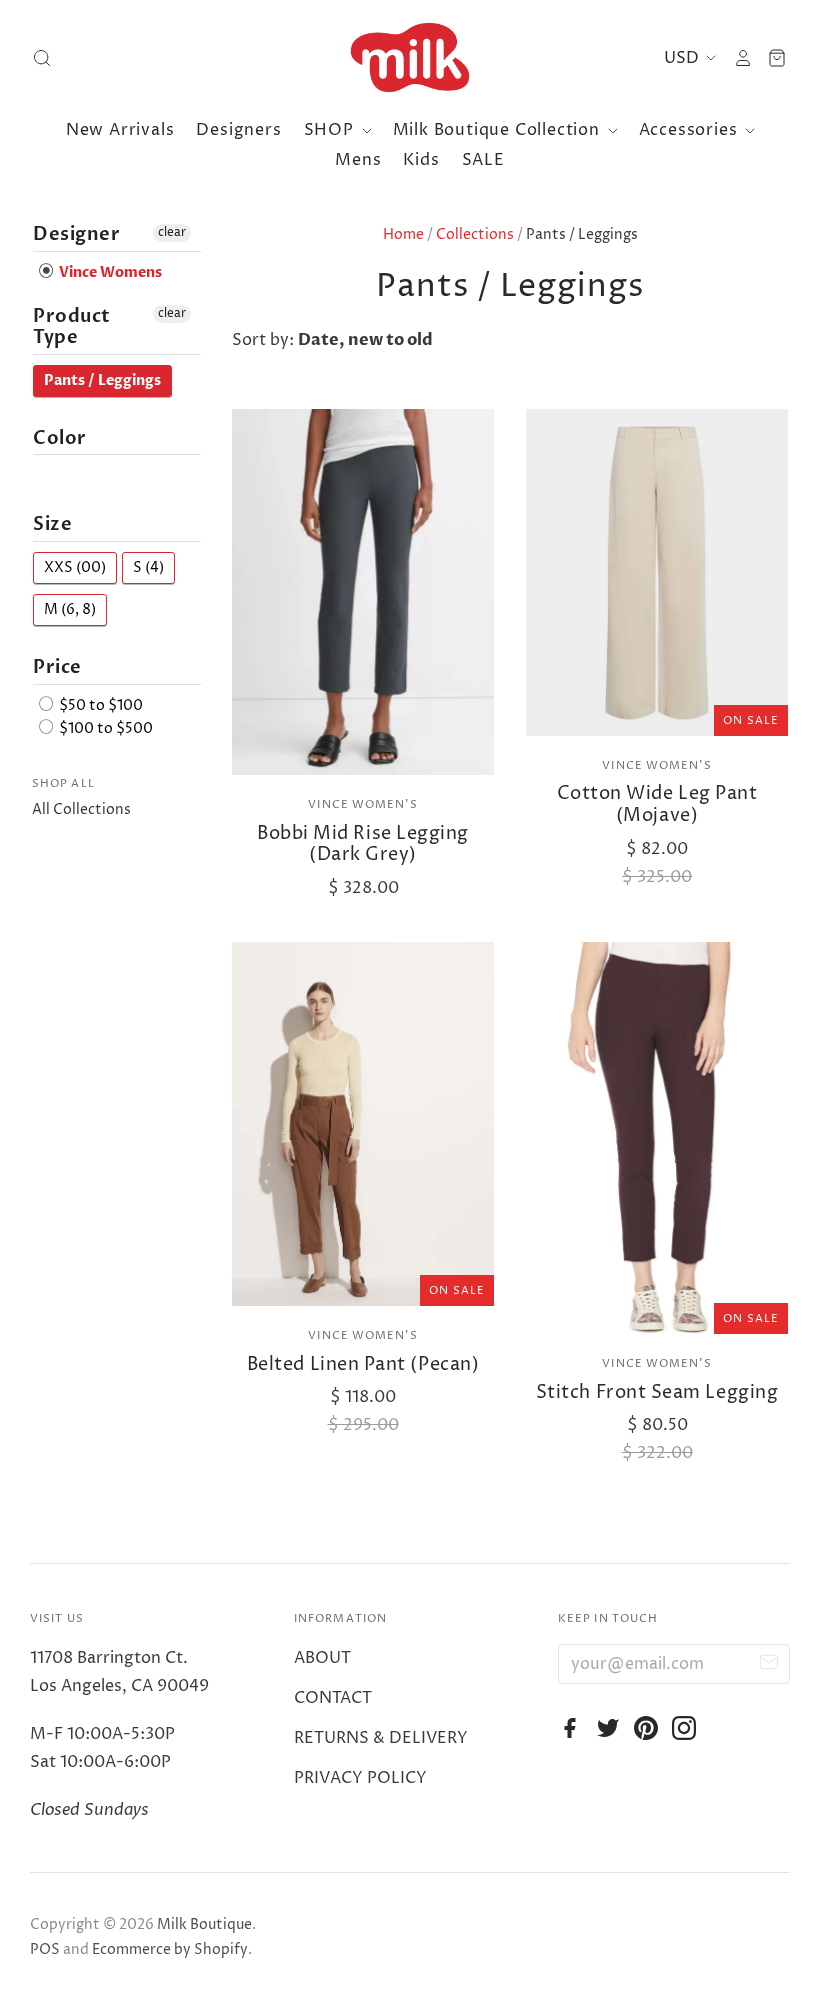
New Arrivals (120, 130)
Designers (238, 130)
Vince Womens (109, 272)
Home (403, 234)
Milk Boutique (204, 1924)
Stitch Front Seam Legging (657, 1392)
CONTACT (333, 1698)
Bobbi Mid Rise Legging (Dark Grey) (363, 844)
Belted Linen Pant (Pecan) (363, 1364)
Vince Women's (362, 804)
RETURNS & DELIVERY (381, 1738)
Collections (475, 234)
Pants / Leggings (102, 380)
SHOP (331, 130)
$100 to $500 (104, 728)
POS (45, 1949)
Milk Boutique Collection (499, 130)
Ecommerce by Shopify (170, 1949)
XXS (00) (75, 567)
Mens (358, 160)
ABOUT (322, 1658)
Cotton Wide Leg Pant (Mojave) (657, 804)
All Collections (81, 809)
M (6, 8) (70, 609)
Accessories (691, 130)
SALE (483, 160)
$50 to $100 (99, 705)
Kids (421, 160)
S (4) (148, 567)
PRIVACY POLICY (360, 1778)
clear (172, 232)
